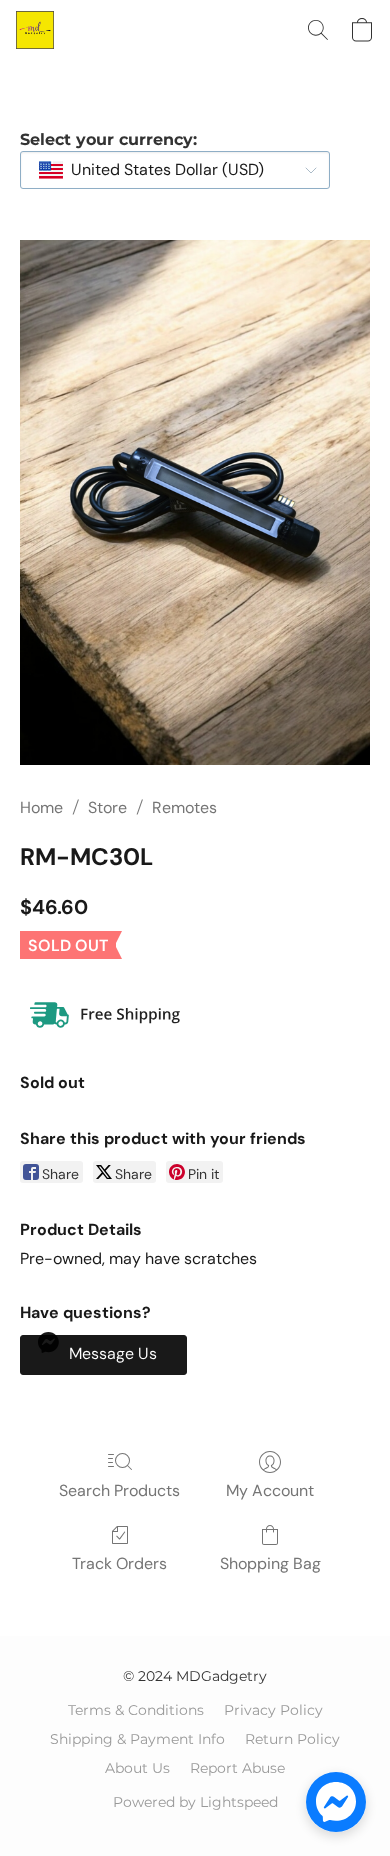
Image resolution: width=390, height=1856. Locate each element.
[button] (36, 30)
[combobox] (175, 170)
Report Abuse (237, 1768)
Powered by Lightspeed (195, 1802)
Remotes (184, 807)
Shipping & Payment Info (137, 1739)
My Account (270, 1490)
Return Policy (292, 1739)
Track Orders (119, 1563)
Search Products (119, 1490)
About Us (137, 1768)
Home (41, 807)
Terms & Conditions (136, 1710)
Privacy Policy (273, 1710)
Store (107, 807)
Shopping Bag (270, 1563)
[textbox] (161, 170)
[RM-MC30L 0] (195, 502)
